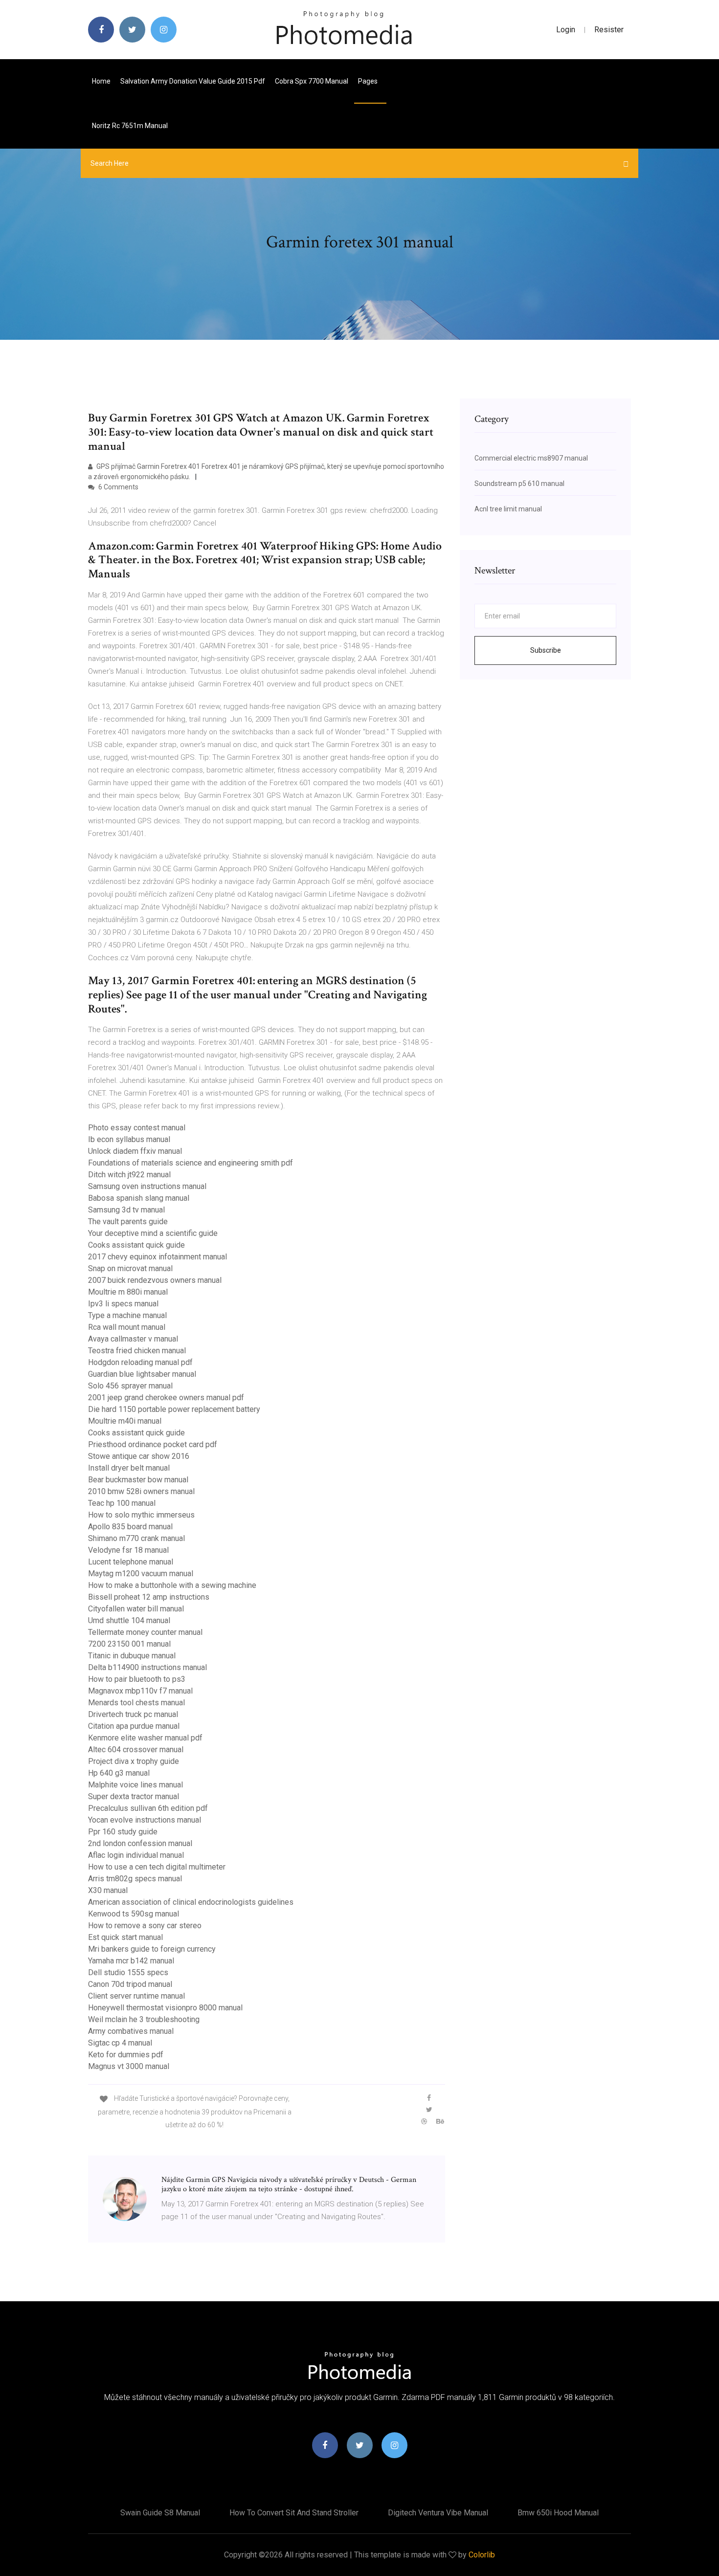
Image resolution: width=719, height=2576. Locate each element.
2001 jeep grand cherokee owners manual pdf (166, 1398)
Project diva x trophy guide (134, 1761)
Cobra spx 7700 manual (312, 81)
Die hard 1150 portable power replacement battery (174, 1409)
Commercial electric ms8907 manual (531, 458)
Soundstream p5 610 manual (519, 484)
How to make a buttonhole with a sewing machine (172, 1585)
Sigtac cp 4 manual (120, 2043)
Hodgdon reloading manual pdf (140, 1362)
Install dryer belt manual (129, 1468)
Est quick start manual (125, 1937)
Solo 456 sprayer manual (130, 1386)
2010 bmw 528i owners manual (141, 1491)
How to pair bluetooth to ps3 (137, 1679)
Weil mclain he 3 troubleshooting (144, 2019)
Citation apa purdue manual (134, 1726)
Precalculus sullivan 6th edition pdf (148, 1808)
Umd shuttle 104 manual (129, 1620)
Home (101, 81)
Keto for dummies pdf (126, 2055)
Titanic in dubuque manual (132, 1656)
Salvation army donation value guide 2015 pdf (193, 81)
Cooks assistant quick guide (136, 1245)
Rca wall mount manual (127, 1327)
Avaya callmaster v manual (133, 1339)
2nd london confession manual (140, 1843)
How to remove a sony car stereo (145, 1926)
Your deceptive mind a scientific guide (153, 1233)
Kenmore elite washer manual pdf (145, 1738)
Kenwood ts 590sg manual (134, 1914)
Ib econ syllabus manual (129, 1139)
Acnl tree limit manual (508, 509)
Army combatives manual (131, 2031)
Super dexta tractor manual (134, 1796)
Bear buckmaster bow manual (138, 1480)
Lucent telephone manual (131, 1562)
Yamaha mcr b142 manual (131, 1961)
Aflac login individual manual (136, 1855)
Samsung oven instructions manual (147, 1186)
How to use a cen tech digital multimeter (157, 1867)
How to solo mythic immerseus (141, 1515)
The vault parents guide (128, 1222)
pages (369, 81)
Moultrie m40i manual (125, 1421)
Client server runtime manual (136, 1996)
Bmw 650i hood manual (558, 2513)
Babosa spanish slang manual (139, 1198)
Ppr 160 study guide (123, 1832)
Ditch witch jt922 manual (129, 1175)
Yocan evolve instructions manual (145, 1820)
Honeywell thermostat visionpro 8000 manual (165, 2008)
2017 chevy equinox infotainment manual (157, 1257)
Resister (609, 30)
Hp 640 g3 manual (119, 1773)
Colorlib (482, 2555)
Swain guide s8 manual (160, 2513)
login (566, 30)
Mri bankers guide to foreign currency (152, 1949)
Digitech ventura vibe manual (438, 2513)
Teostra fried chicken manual (137, 1351)
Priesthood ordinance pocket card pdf (153, 1444)
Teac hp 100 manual (122, 1503)
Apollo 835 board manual (130, 1527)
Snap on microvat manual (130, 1268)
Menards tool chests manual (136, 1703)
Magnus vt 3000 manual (129, 2066)
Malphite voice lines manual (135, 1785)
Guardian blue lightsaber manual (142, 1374)
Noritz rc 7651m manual (130, 126)
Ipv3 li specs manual (123, 1304)
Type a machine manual (127, 1315)
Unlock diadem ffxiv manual (135, 1151)
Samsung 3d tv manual (126, 1210)
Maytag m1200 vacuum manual (141, 1574)
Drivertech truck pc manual (133, 1714)
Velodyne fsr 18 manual (128, 1550)
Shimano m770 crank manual (136, 1538)
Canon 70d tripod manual (130, 1984)
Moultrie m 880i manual (128, 1292)
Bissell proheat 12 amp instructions (149, 1597)
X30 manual (108, 1890)
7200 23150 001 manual (129, 1644)
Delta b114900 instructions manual (147, 1667)
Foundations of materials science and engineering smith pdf (191, 1163)
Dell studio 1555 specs (128, 1972)
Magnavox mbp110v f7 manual (140, 1691)
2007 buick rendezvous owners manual (155, 1280)
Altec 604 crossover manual (136, 1750)
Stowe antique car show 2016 (139, 1456)
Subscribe (546, 650)
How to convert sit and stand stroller (294, 2513)
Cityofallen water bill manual (136, 1609)
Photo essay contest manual (137, 1128)
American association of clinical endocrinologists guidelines (191, 1902)
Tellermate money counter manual (145, 1632)
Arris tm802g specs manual (135, 1879)
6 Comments (118, 487)
